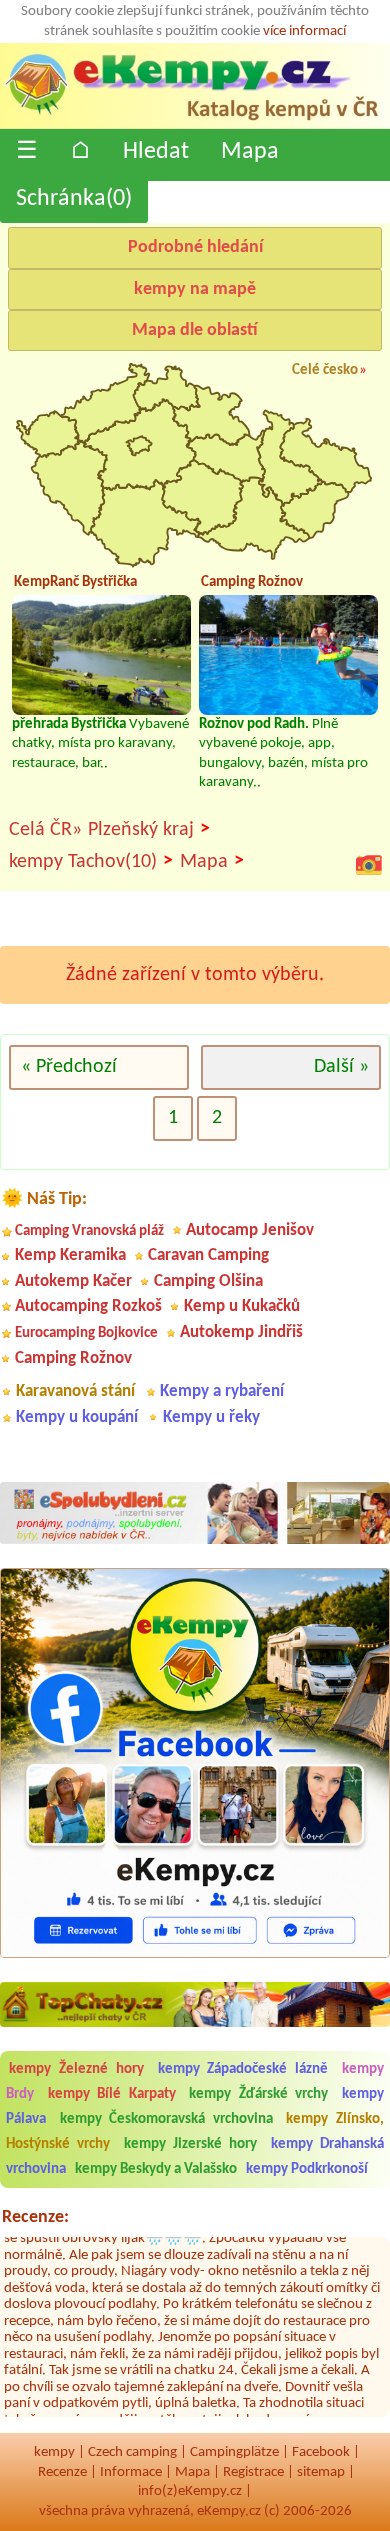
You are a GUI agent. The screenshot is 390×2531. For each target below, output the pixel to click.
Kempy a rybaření (222, 1391)
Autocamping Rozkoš (88, 1306)
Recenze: (35, 2217)
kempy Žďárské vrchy (258, 2094)
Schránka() (74, 199)
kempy (54, 2452)
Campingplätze (234, 2452)
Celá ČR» (45, 830)
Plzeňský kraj (149, 829)
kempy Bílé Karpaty (112, 2094)
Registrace (253, 2472)
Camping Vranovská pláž (89, 1231)
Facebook (321, 2452)
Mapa (250, 152)
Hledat (156, 152)
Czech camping (132, 2452)
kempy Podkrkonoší (307, 2169)
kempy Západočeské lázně (243, 2069)
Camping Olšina (208, 1281)
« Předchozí (69, 1067)
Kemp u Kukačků (242, 1306)
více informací (304, 31)
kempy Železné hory (76, 2069)
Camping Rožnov (73, 1358)
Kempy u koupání (77, 1417)
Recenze (62, 2472)
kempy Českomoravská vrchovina (166, 2119)
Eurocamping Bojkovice (86, 1333)
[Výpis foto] (369, 865)
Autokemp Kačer (73, 1281)
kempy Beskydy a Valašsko (156, 2169)
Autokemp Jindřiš (241, 1332)
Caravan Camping (208, 1255)
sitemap (321, 2472)
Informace (131, 2472)
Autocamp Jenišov (250, 1230)
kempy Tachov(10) (91, 861)
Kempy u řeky (211, 1417)
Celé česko (325, 370)
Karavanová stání (75, 1391)
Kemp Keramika (70, 1255)
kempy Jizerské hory (191, 2144)
